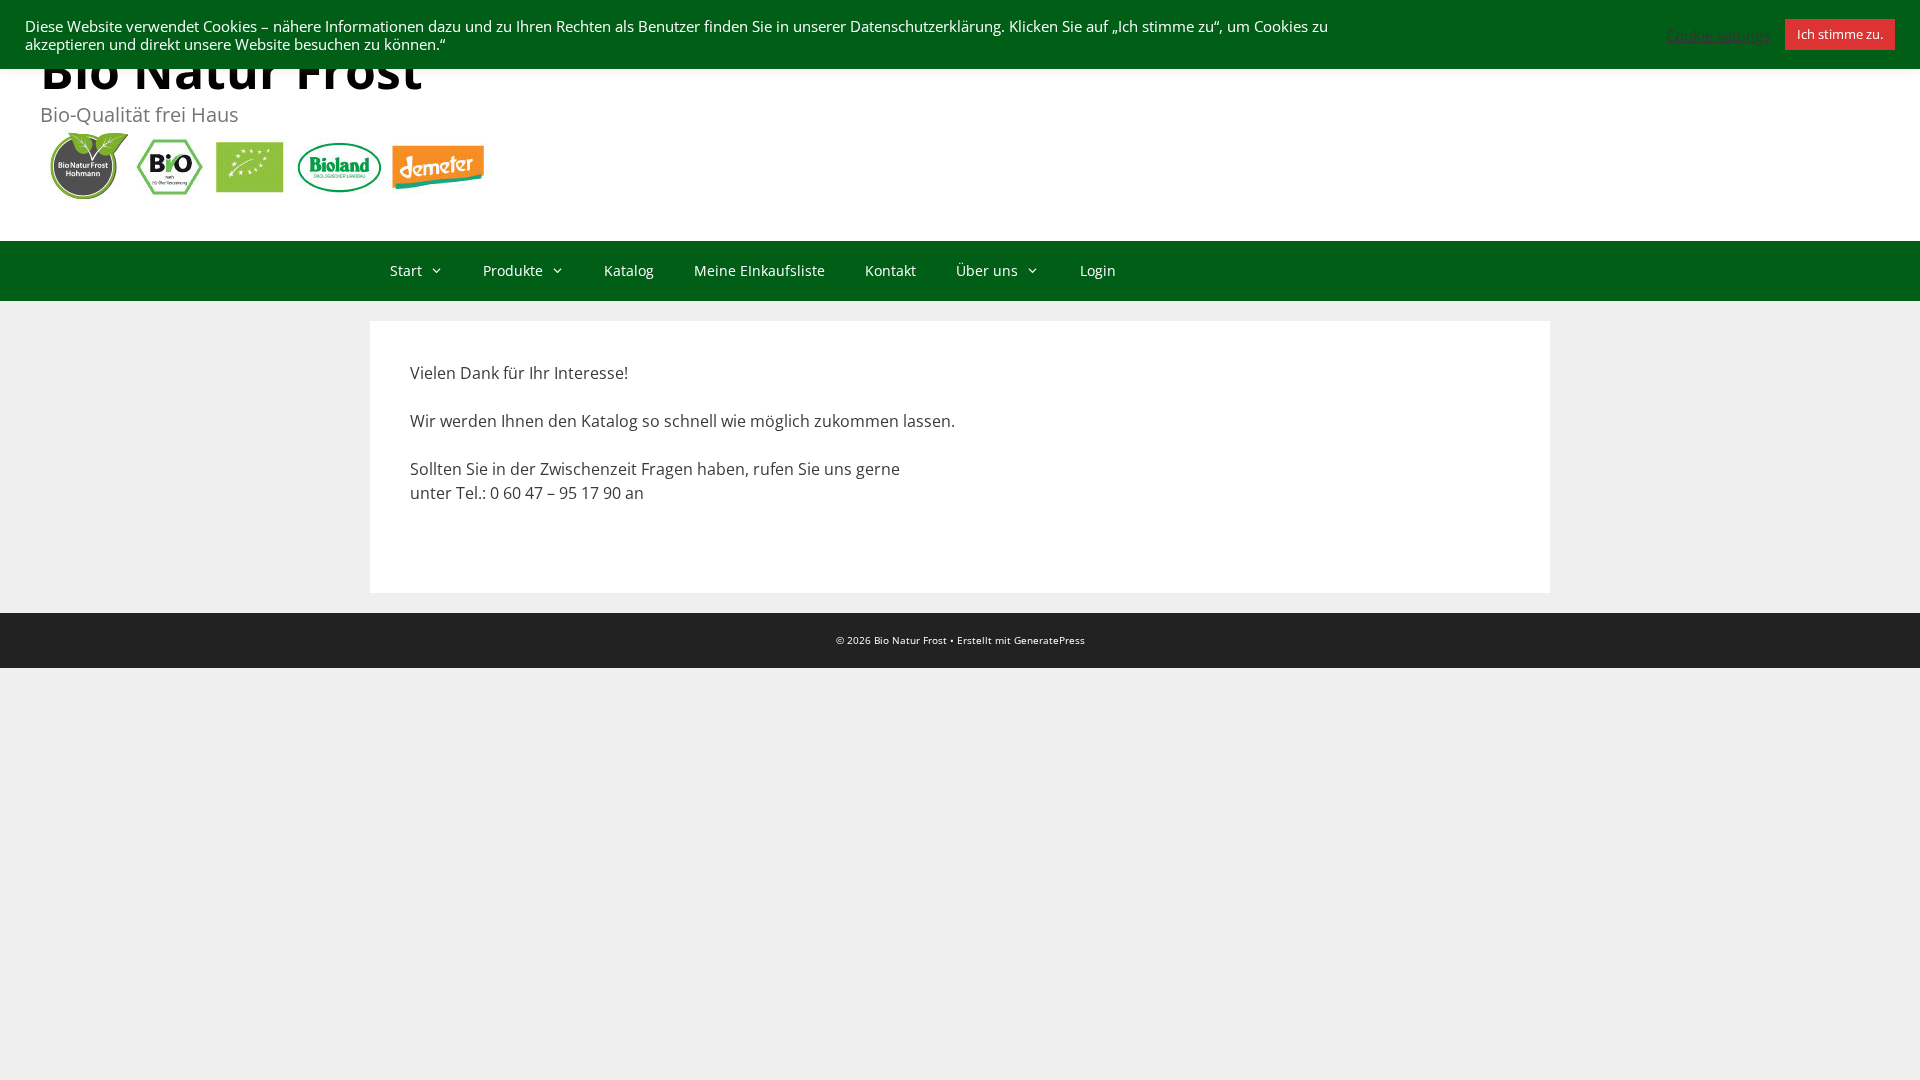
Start (406, 270)
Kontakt (890, 270)
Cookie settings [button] (1718, 35)
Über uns (987, 270)
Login (1098, 270)
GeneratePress (1049, 640)
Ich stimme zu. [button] (1840, 34)
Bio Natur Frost (231, 70)
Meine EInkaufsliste (759, 270)
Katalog (629, 270)
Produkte (513, 270)
